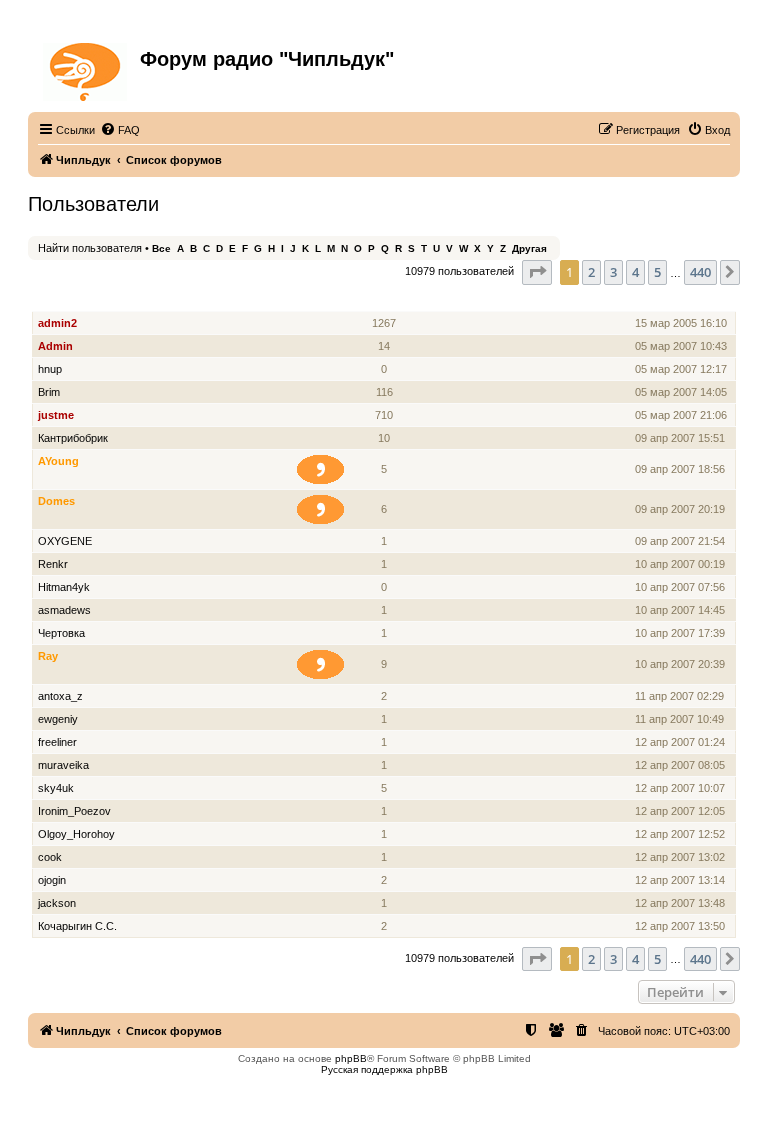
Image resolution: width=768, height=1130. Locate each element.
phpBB (351, 1058)
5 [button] (657, 272)
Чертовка (61, 633)
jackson (57, 903)
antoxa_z (60, 696)
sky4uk (56, 788)
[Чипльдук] (86, 68)
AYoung (58, 461)
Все (161, 248)
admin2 (57, 323)
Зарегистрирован (684, 300)
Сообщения (385, 300)
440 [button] (700, 272)
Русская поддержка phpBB (384, 1069)
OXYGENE (65, 541)
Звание (328, 300)
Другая (529, 248)
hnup (50, 369)
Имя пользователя (90, 300)
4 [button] (635, 272)
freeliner (57, 742)
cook (50, 857)
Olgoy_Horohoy (76, 834)
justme (56, 415)
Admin (55, 346)
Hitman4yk (64, 587)
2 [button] (591, 272)
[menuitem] (120, 130)
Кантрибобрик (73, 438)
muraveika (63, 765)
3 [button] (613, 272)
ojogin (52, 880)
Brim (49, 392)
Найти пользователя (90, 248)
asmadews (64, 610)
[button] (537, 272)
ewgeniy (58, 719)
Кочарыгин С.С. (77, 926)
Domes (56, 501)
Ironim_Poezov (74, 811)
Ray (48, 656)
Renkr (53, 564)
